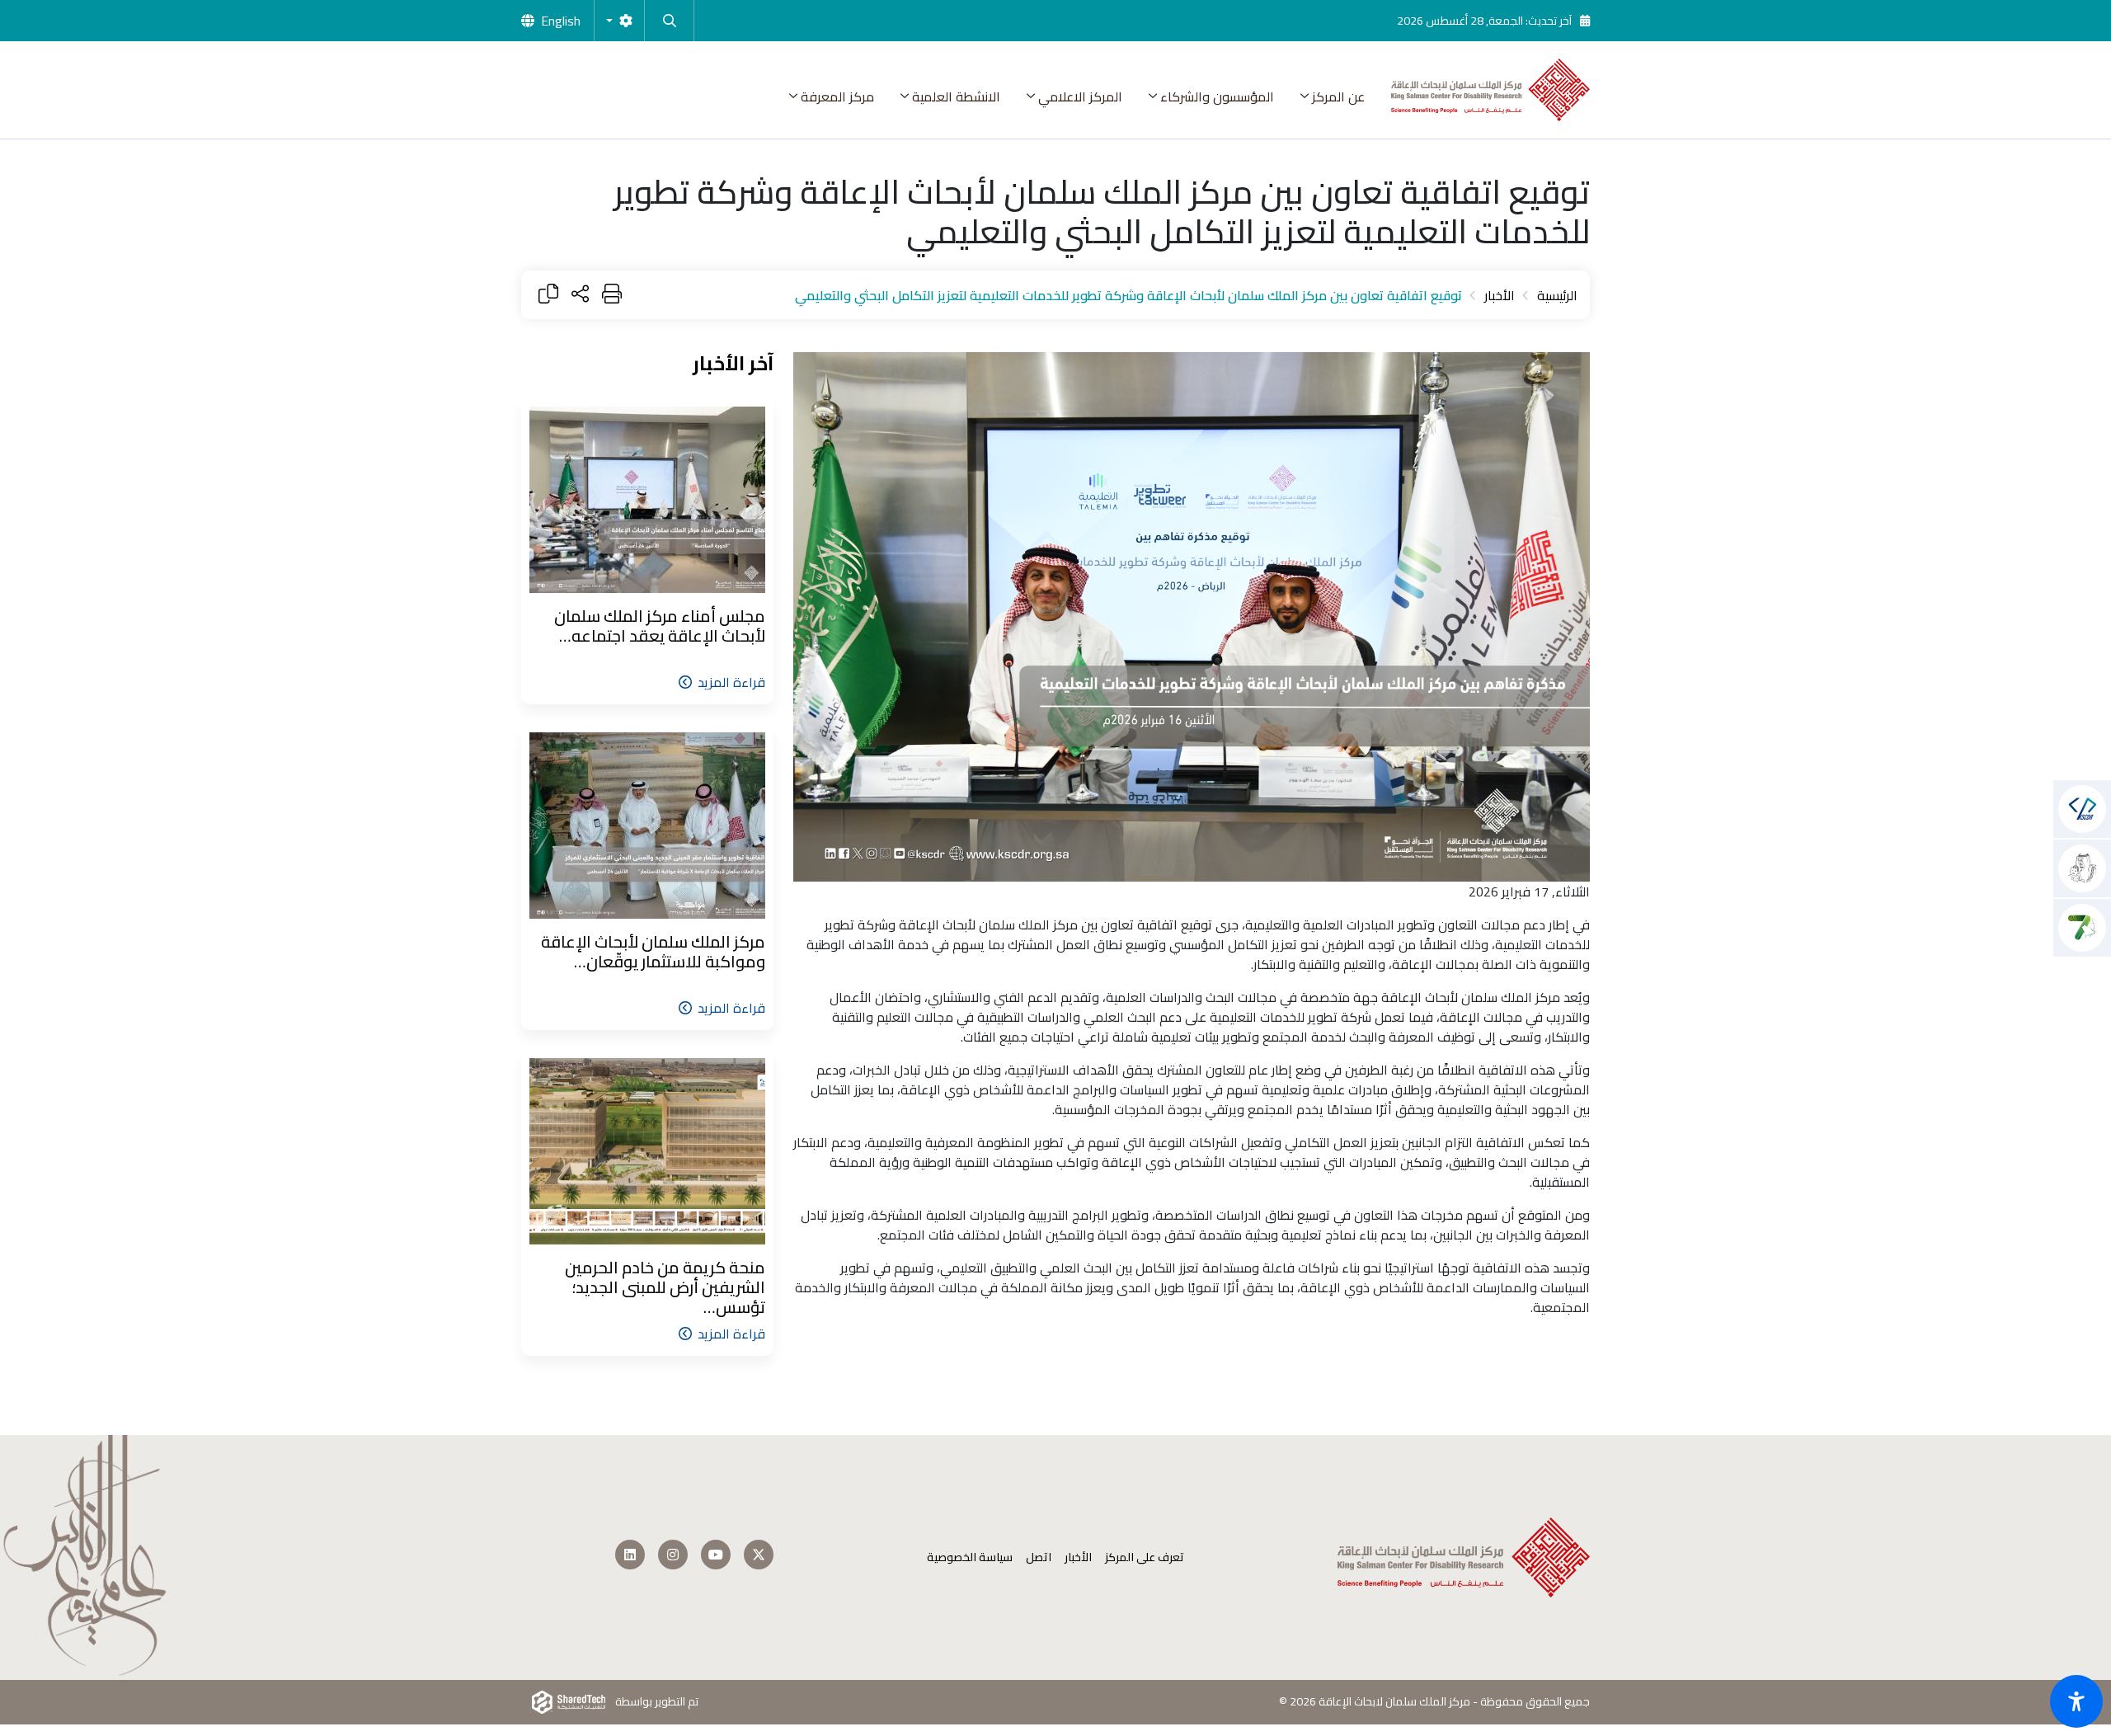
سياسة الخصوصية (970, 1557)
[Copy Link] (548, 295)
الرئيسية (1557, 295)
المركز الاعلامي (1080, 96)
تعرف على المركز (1145, 1557)
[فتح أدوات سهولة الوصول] (2076, 1701)
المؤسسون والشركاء (1217, 96)
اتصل (1039, 1557)
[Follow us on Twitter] (759, 1555)
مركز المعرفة (837, 96)
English (561, 21)
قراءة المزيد (731, 682)
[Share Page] (580, 295)
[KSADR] (2082, 868)
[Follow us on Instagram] (673, 1555)
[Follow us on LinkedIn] (630, 1555)
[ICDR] (2082, 928)
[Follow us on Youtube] (716, 1555)
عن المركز (1338, 96)
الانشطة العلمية (956, 96)
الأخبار (1500, 295)
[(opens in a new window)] (2082, 809)
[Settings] (619, 21)
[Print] (612, 295)
